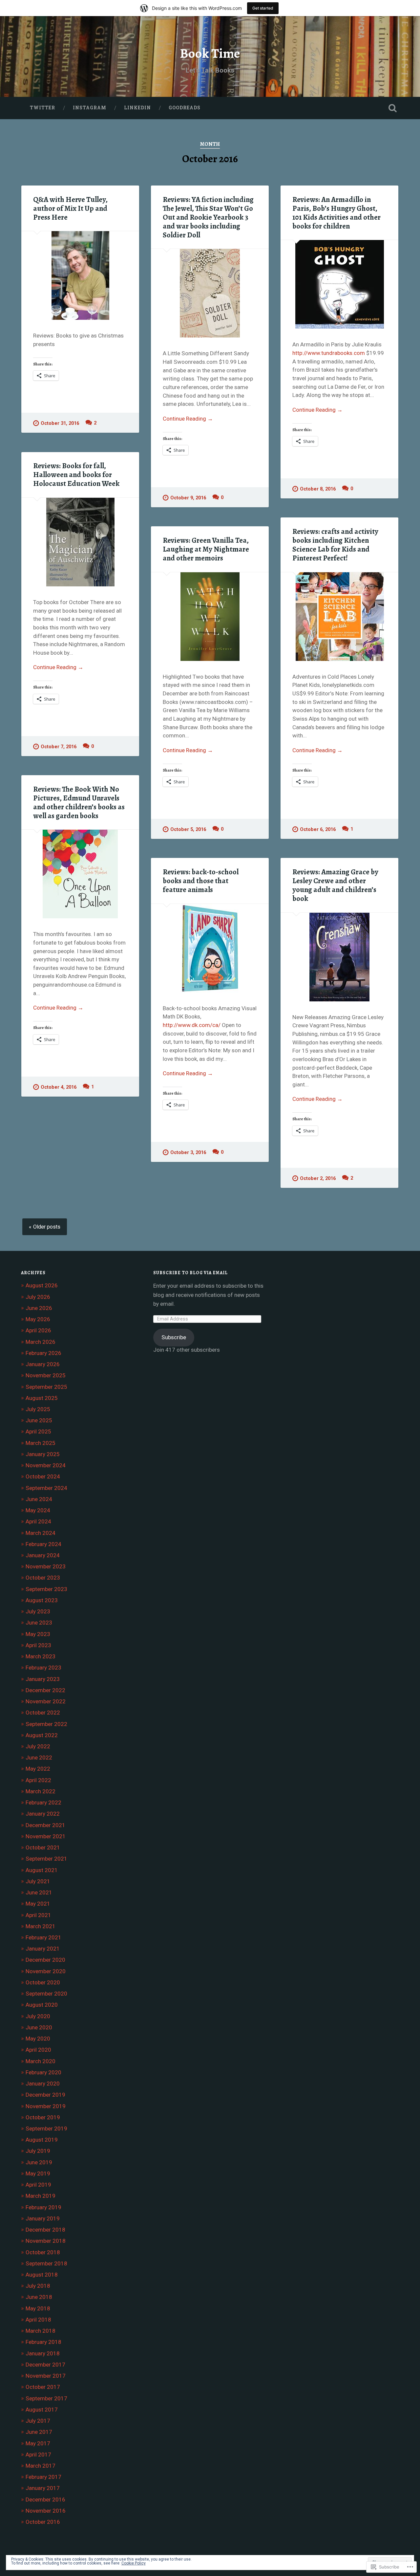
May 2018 (38, 2308)
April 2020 (38, 2050)
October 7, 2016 (59, 747)
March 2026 (41, 1342)
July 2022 (38, 1746)
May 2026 (38, 1319)
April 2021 (38, 1915)
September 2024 (46, 1488)
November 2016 (46, 2511)
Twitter (42, 108)
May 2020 (38, 2039)
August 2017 (42, 2410)
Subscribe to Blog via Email (190, 1273)
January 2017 (43, 2488)
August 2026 (42, 1285)
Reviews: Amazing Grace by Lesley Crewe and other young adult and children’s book (335, 885)
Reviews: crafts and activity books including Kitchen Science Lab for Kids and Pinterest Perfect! (335, 545)
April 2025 (38, 1431)
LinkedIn (137, 108)
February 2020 (43, 2072)
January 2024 (43, 1555)
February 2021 (43, 1937)
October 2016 (43, 2522)
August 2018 (42, 2275)
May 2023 (38, 1634)
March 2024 (41, 1533)
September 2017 (46, 2398)
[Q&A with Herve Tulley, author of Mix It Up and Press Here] (80, 275)
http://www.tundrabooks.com (329, 353)
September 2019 (46, 2128)
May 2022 (38, 1769)
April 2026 (38, 1330)
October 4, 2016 (59, 1087)
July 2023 (38, 1611)
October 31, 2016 (60, 423)
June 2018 (39, 2297)
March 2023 (41, 1656)
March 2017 (41, 2466)
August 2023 (42, 1600)
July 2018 (38, 2286)
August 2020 (42, 2005)
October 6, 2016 (318, 830)
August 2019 (42, 2140)
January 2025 (43, 1454)
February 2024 (43, 1544)
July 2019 (38, 2151)
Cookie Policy (134, 2563)
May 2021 (38, 1904)
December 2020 (45, 1960)
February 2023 (43, 1668)
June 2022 (39, 1757)
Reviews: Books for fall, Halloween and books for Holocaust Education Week (76, 475)
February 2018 (43, 2342)
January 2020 (43, 2084)
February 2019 (43, 2207)
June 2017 (39, 2432)
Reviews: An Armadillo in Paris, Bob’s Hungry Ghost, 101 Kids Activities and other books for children (336, 213)
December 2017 (45, 2365)
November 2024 (46, 1465)
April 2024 (38, 1521)
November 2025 (46, 1375)
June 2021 (39, 1892)
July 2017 (38, 2421)
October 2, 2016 (318, 1179)
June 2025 (39, 1420)
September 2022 (46, 1724)
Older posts (47, 1227)
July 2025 (38, 1409)
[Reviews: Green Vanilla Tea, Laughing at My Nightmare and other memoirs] (210, 617)
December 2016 (45, 2500)
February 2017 (43, 2477)
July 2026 (38, 1297)
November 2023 (46, 1566)
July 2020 (38, 2016)
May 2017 (38, 2443)
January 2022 (43, 1814)
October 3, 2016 (188, 1153)
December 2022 (45, 1690)
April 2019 (38, 2185)
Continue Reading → (188, 419)
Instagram (90, 108)
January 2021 (43, 1949)
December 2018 (45, 2230)
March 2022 (41, 1791)
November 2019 (46, 2106)
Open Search (392, 108)
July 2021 (38, 1881)
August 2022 (42, 1735)
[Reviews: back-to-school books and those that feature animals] (210, 948)
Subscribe (174, 1337)
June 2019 (39, 2162)
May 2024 (38, 1510)
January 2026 (43, 1364)
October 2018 (43, 2252)
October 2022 (43, 1713)
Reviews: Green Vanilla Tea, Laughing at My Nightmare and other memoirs (206, 549)
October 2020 (43, 1982)
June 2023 (39, 1623)
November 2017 (46, 2376)
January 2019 (43, 2218)
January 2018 (43, 2353)
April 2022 (38, 1780)
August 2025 (42, 1398)
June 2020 (39, 2027)
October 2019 (43, 2117)
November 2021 (46, 1836)
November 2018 (46, 2241)
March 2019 (41, 2196)
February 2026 (43, 1353)
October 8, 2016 (318, 489)
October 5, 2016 (188, 830)
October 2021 (43, 1847)
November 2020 (46, 1971)
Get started (263, 8)
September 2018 (46, 2263)
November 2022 (46, 1701)
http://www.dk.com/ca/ (192, 1025)
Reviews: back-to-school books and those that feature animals (201, 881)
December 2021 (45, 1825)
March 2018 (41, 2331)
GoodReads (185, 108)
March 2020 (41, 2061)
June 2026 (39, 1308)
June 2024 (39, 1499)
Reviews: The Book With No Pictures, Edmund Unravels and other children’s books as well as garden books (79, 802)
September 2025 (46, 1387)
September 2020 (46, 1994)
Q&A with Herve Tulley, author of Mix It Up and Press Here (70, 208)
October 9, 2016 (188, 498)
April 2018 (38, 2320)
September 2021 (46, 1859)
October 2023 (43, 1578)
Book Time (210, 53)
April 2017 (38, 2455)
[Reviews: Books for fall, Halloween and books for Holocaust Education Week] (80, 542)
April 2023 (38, 1645)
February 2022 (43, 1802)
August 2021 (42, 1870)
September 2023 (46, 1589)
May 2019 (38, 2173)
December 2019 (45, 2095)
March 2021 (41, 1926)
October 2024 (43, 1476)
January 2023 (43, 1679)
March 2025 (41, 1443)
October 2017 (43, 2387)
